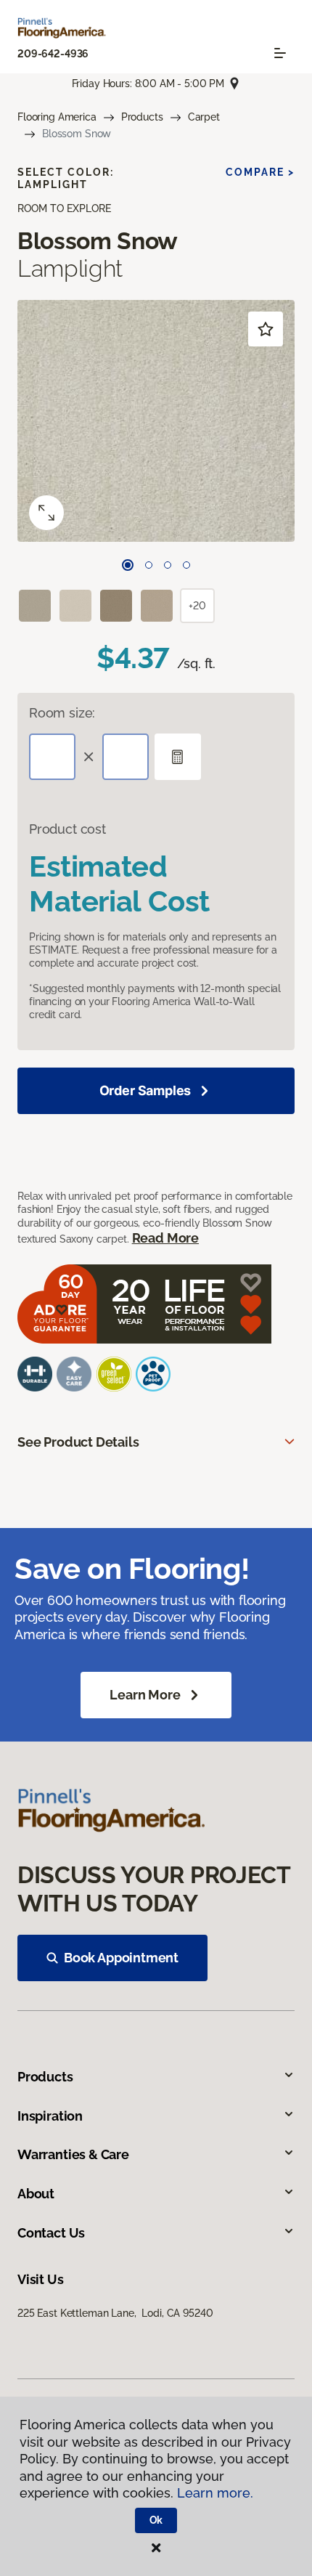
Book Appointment (121, 1958)
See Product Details (78, 1442)
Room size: (62, 713)
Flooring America (57, 117)
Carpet (204, 117)
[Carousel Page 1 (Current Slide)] (128, 565)
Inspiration (50, 2116)
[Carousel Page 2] (149, 565)
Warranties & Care (73, 2154)
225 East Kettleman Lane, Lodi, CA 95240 (115, 2313)
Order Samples (145, 1090)
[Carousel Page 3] (168, 565)
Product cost (67, 829)
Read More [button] (165, 1238)
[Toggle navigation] (280, 53)
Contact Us (51, 2233)
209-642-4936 (53, 54)
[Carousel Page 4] (186, 565)
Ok (156, 2520)
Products (142, 117)
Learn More (145, 1695)
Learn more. (215, 2493)
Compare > (260, 172)
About (36, 2194)
